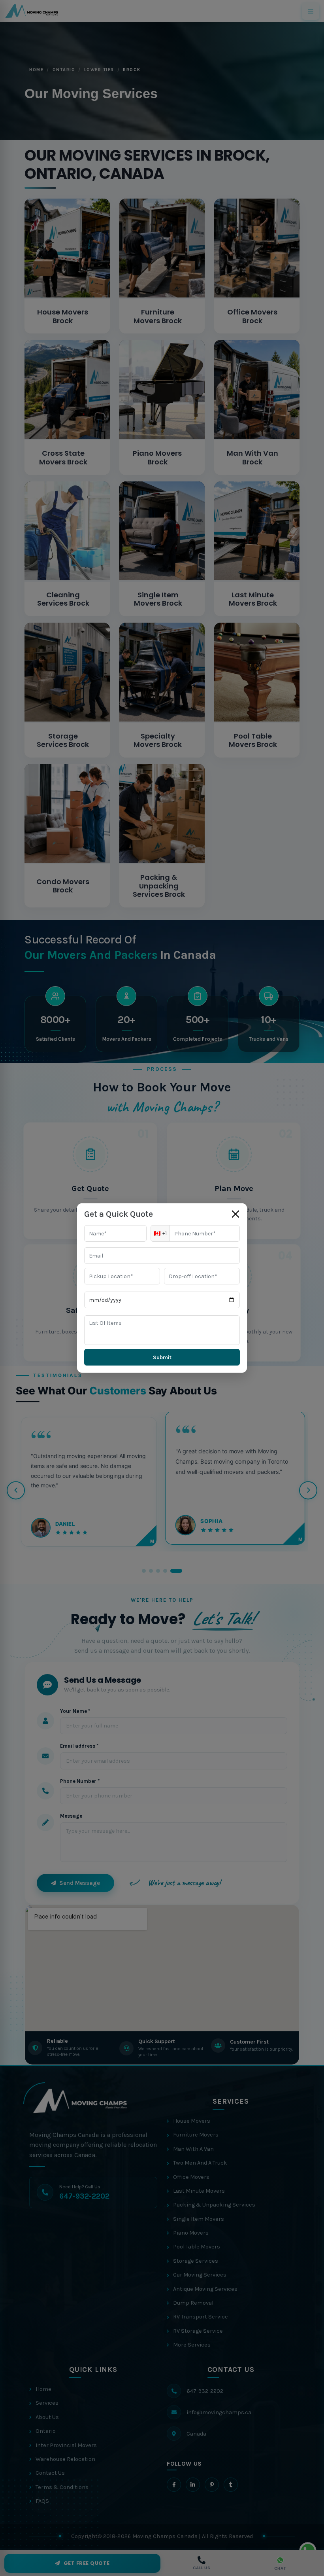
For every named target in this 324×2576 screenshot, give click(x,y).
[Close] (235, 1214)
